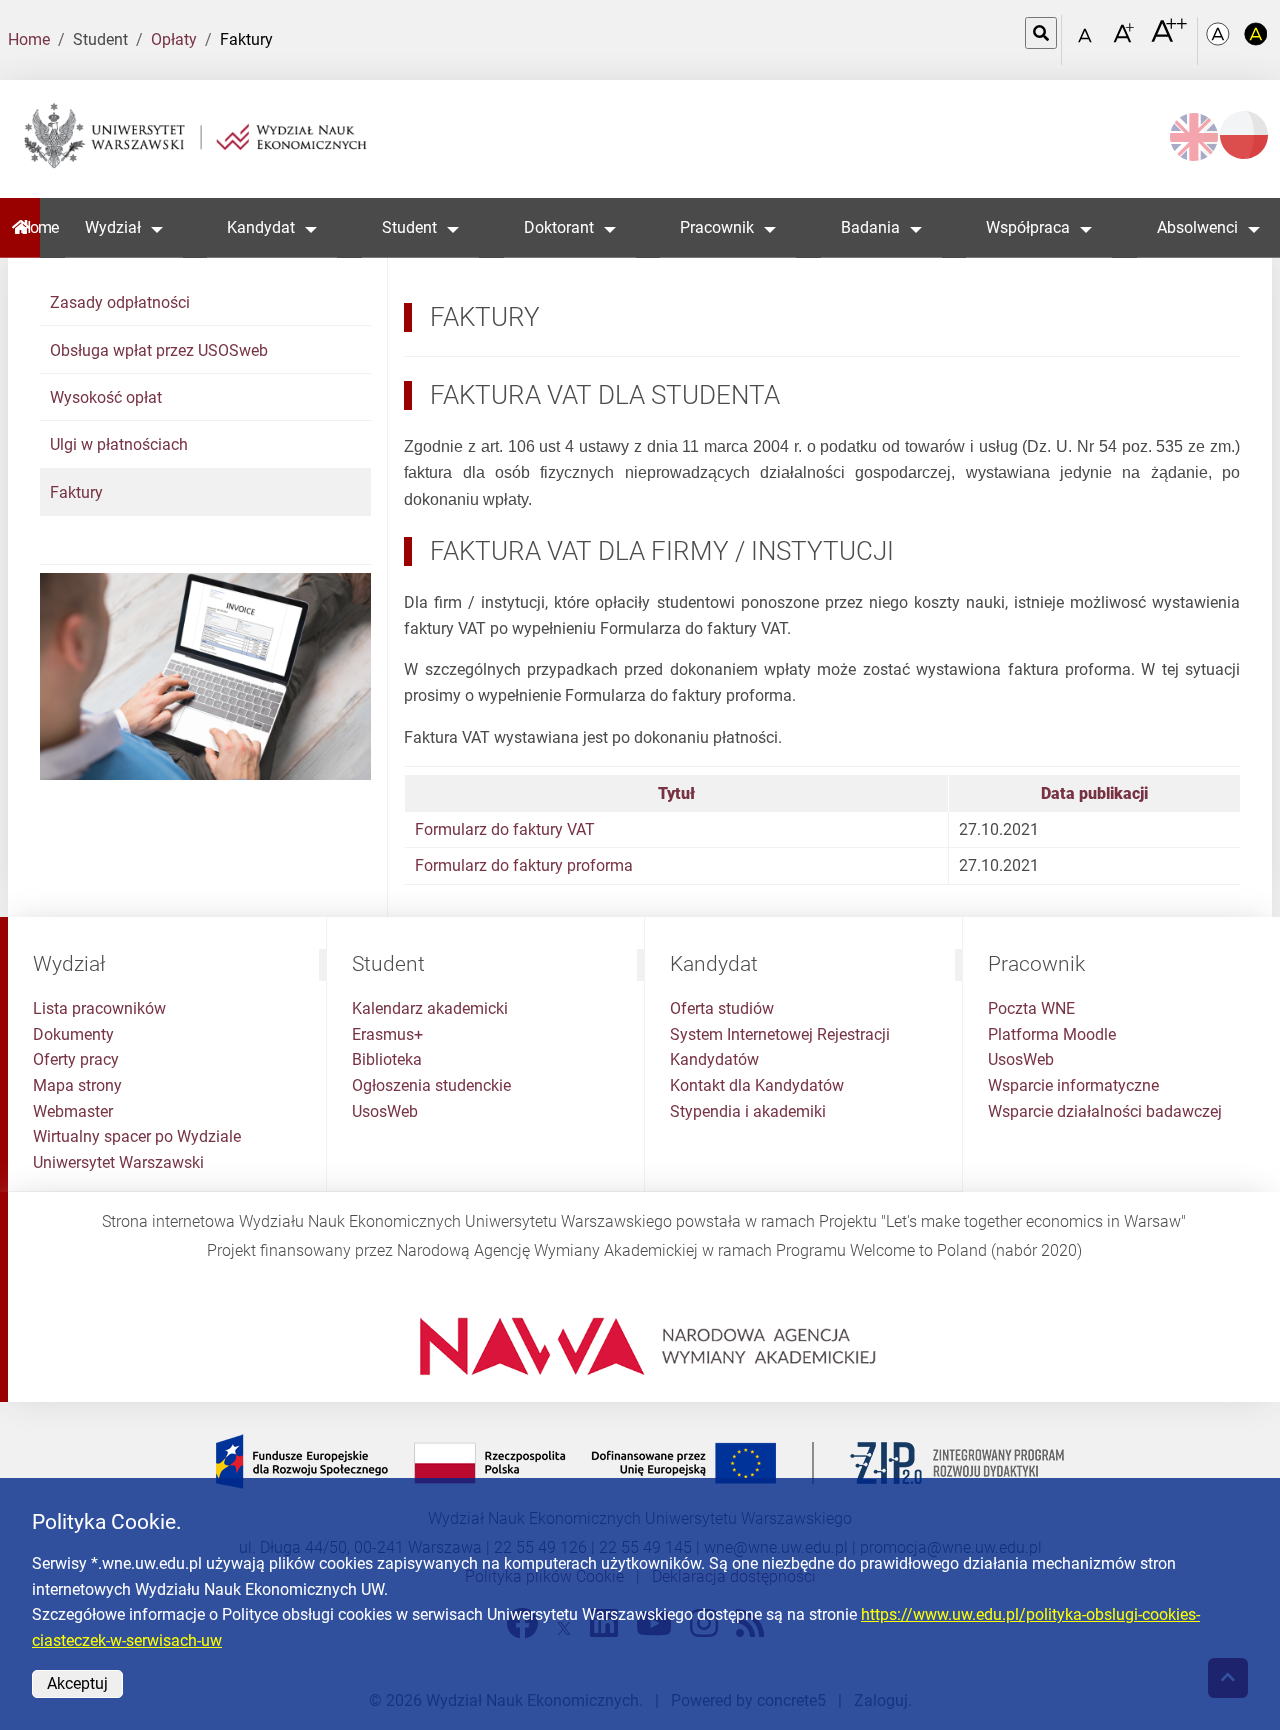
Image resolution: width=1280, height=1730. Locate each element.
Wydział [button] (113, 227)
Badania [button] (870, 227)
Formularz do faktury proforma (524, 865)
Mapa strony (77, 1085)
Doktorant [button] (559, 227)
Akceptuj (77, 1683)
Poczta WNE (1031, 1008)
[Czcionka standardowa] (1088, 40)
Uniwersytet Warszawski (118, 1162)
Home (29, 39)
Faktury (76, 492)
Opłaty (174, 39)
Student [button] (409, 227)
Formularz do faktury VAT (505, 829)
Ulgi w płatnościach (119, 444)
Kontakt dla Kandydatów (757, 1085)
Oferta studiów (722, 1008)
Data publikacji (1094, 793)
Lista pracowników (99, 1008)
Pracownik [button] (717, 227)
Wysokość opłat (106, 397)
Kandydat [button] (261, 227)
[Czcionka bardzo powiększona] (1169, 39)
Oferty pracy (76, 1059)
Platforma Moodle (1052, 1034)
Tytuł (676, 793)
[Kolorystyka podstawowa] (1220, 40)
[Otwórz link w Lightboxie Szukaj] (1041, 33)
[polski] (1244, 135)
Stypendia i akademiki (748, 1111)
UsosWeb (385, 1111)
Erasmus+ (387, 1034)
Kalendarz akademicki (430, 1008)
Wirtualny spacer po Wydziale (137, 1136)
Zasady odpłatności (120, 302)
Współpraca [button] (1028, 227)
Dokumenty (73, 1034)
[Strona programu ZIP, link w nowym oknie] (640, 1461)
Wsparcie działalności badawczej (1105, 1111)
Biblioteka (387, 1059)
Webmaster (73, 1111)
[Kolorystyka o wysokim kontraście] (1256, 40)
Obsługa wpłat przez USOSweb (159, 350)
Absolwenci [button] (1197, 227)
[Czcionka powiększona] (1125, 39)
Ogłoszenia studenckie (431, 1085)
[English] (1194, 137)
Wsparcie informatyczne (1073, 1085)
